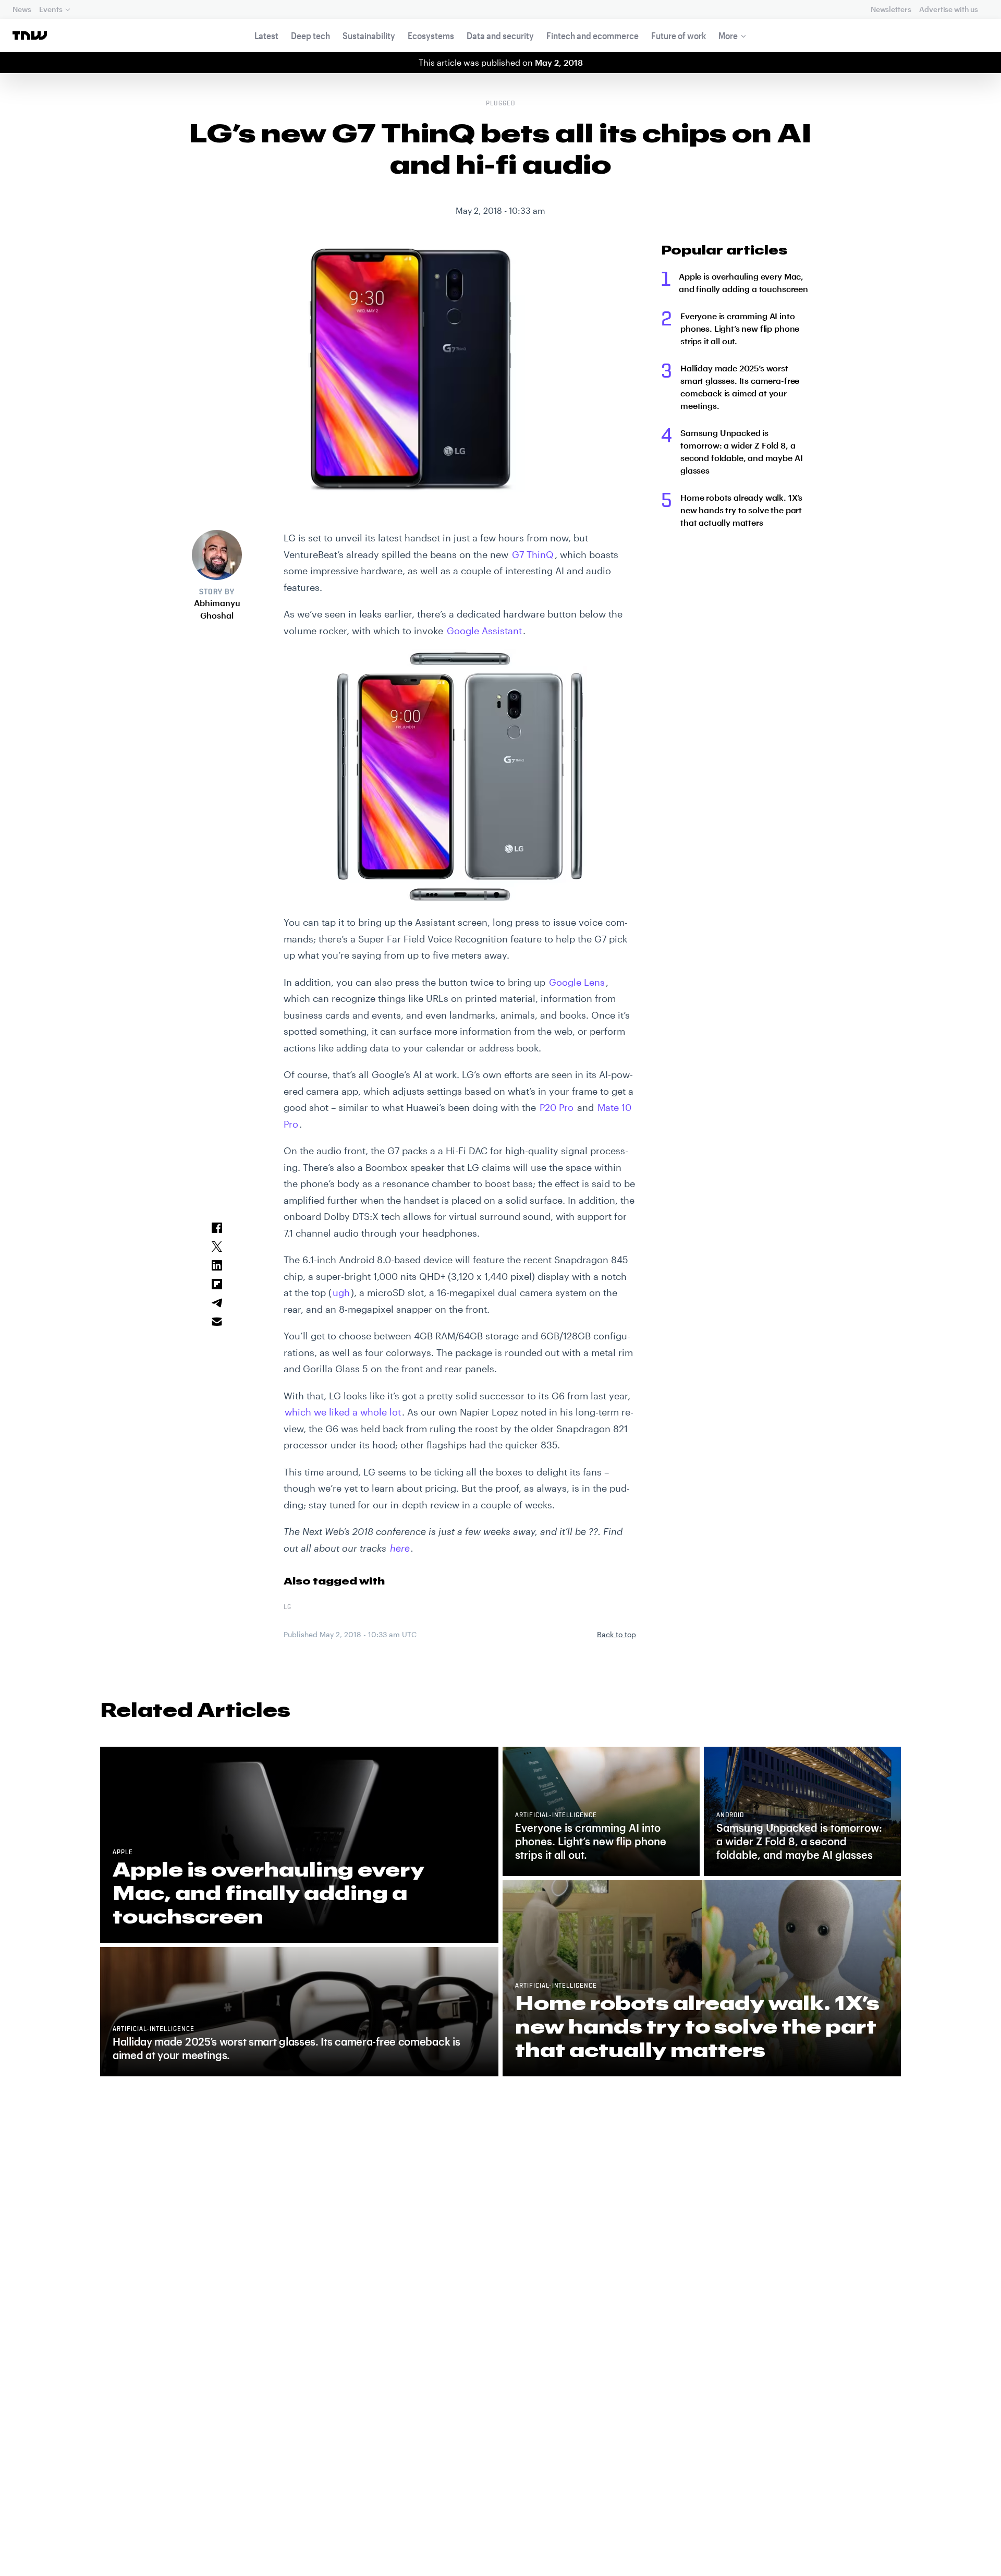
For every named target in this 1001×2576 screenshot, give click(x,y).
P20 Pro (557, 1107)
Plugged (500, 104)
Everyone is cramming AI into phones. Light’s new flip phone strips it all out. (740, 328)
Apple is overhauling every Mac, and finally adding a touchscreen (743, 282)
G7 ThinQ (533, 554)
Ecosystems (431, 35)
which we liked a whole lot (343, 1412)
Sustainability (369, 35)
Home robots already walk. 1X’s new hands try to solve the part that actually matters (741, 510)
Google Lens (577, 982)
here (400, 1548)
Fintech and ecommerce (593, 35)
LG (288, 1607)
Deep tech (310, 35)
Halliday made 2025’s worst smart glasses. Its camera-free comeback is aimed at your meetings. (740, 387)
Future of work (679, 35)
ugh (341, 1292)
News (22, 9)
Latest (266, 35)
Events (51, 9)
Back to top (617, 1634)
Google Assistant (484, 631)
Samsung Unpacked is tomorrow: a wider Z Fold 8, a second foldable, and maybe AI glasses (741, 451)
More (728, 35)
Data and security (500, 35)
